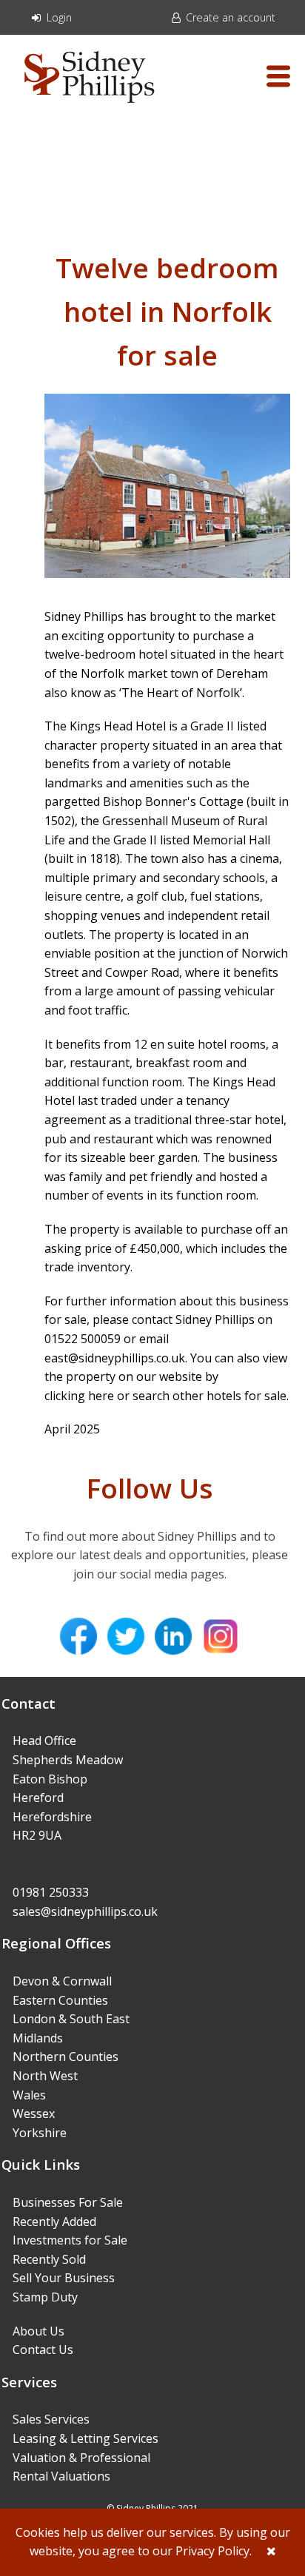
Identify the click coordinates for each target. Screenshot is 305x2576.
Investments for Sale (70, 2240)
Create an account (229, 17)
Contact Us (43, 2350)
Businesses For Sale (68, 2202)
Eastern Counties (60, 2000)
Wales (29, 2095)
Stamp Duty (45, 2297)
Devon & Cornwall (62, 1981)
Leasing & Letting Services (86, 2438)
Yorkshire (40, 2133)
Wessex (34, 2113)
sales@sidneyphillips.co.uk (85, 1911)
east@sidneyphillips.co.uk (115, 1358)
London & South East (71, 2019)
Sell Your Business (64, 2278)
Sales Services (51, 2419)
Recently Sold (49, 2259)
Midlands (38, 2038)
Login (58, 17)
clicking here (79, 1396)
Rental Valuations (61, 2476)
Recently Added (54, 2222)
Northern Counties (66, 2057)
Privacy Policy (212, 2551)
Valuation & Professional (81, 2458)
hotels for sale (247, 1396)
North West (45, 2076)
